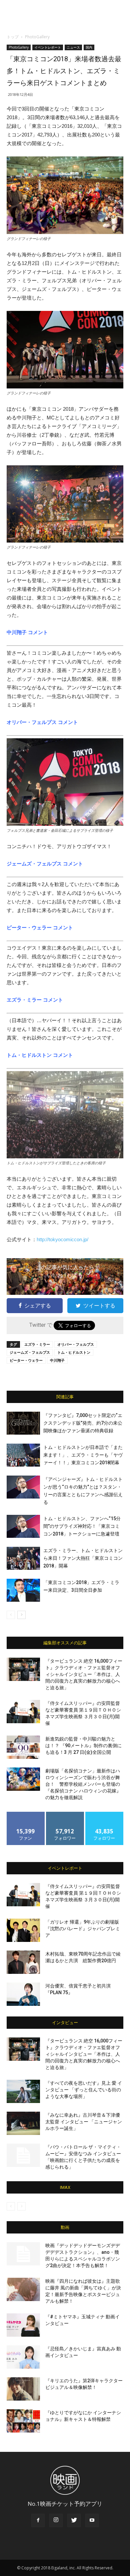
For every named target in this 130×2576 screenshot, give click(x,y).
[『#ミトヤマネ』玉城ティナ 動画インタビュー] (23, 2325)
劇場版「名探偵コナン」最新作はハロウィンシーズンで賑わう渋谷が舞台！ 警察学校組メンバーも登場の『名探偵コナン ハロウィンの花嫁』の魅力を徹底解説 (83, 1784)
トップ (13, 37)
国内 (89, 47)
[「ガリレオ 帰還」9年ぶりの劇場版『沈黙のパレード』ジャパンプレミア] (23, 1930)
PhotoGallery (37, 37)
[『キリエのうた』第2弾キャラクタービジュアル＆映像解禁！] (23, 2389)
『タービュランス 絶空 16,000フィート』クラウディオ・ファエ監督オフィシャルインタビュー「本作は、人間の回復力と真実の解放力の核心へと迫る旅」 (84, 1674)
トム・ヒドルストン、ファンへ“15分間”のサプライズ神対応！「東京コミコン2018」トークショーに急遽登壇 (82, 1526)
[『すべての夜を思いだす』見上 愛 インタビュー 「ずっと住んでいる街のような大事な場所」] (23, 2091)
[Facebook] (38, 2520)
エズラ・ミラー (37, 1344)
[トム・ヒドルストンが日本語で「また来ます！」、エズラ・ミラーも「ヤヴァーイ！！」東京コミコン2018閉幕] (23, 1455)
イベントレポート (48, 47)
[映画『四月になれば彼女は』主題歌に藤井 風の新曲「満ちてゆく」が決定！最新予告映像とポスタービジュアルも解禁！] (23, 2289)
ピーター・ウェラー (26, 1360)
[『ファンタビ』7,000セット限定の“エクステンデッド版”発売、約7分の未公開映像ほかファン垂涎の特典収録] (23, 1423)
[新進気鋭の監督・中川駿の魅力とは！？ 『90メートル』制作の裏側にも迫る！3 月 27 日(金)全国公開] (23, 1747)
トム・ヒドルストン (74, 1352)
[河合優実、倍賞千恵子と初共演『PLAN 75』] (23, 1994)
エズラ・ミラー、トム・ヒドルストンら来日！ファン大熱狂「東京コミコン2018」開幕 (83, 1558)
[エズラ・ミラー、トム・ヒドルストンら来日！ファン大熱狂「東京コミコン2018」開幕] (23, 1558)
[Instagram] (56, 2520)
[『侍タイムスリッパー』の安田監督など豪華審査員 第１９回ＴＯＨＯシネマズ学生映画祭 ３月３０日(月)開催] (23, 1712)
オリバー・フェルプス (76, 1344)
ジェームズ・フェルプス (30, 1352)
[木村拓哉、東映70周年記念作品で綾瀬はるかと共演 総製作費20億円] (23, 1962)
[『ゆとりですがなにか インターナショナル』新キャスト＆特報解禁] (23, 2421)
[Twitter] (74, 2520)
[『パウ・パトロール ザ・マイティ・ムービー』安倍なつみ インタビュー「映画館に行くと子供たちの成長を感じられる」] (23, 2155)
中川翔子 (57, 1360)
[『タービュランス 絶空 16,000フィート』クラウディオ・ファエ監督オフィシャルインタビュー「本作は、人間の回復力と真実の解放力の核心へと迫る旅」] (23, 1669)
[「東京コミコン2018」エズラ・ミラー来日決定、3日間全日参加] (23, 1590)
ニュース (73, 47)
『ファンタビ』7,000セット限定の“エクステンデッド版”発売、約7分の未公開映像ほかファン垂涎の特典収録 (83, 1423)
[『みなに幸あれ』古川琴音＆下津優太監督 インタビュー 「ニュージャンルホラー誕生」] (23, 2123)
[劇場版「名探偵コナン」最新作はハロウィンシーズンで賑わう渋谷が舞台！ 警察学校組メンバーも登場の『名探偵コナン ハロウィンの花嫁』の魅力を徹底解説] (23, 1779)
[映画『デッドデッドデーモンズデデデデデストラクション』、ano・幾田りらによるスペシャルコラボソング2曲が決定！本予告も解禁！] (23, 2254)
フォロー (65, 1814)
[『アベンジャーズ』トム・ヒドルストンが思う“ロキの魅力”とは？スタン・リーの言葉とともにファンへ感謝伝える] (23, 1487)
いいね (26, 1814)
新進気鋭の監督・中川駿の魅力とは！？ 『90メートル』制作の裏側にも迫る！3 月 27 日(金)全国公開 (83, 1746)
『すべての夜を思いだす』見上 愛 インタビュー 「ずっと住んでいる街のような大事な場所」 (84, 2090)
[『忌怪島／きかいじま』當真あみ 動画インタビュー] (23, 2357)
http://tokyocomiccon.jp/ (62, 1239)
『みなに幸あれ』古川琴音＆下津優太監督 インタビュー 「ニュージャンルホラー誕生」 (84, 2122)
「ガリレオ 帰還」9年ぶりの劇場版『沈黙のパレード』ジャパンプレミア (83, 1929)
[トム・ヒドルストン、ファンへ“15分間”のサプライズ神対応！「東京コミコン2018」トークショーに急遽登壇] (23, 1526)
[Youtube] (92, 2520)
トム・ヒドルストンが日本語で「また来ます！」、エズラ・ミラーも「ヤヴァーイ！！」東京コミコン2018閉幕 (83, 1455)
